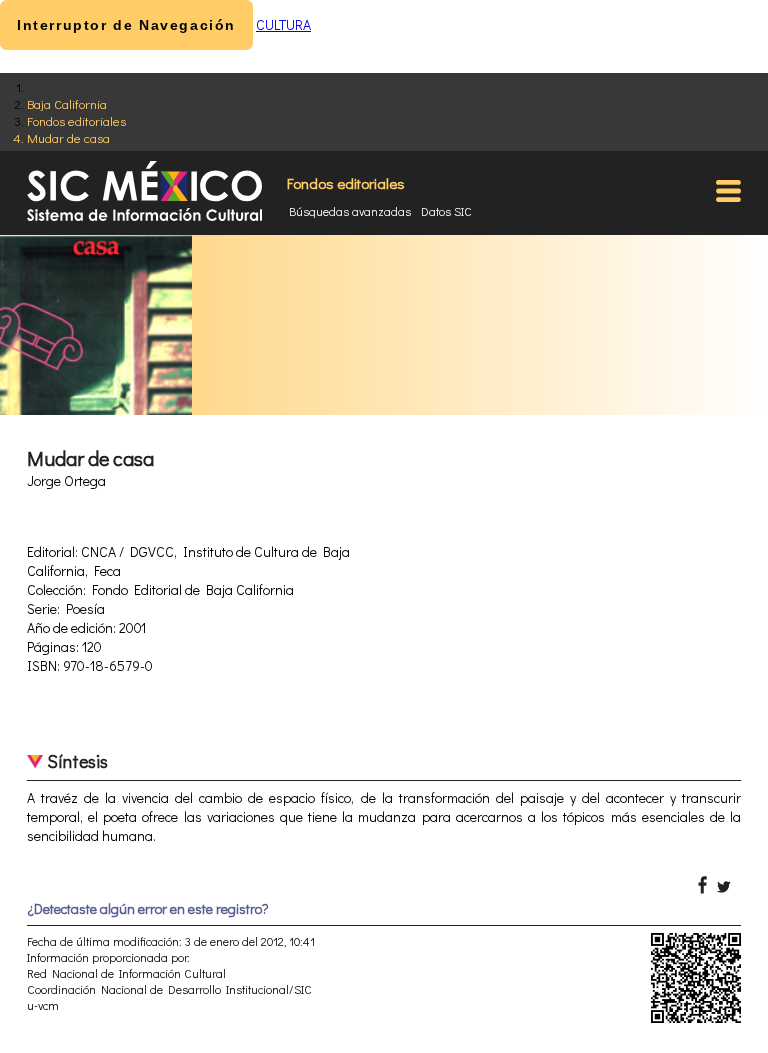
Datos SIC (446, 211)
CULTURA (283, 24)
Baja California (67, 103)
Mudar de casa (68, 137)
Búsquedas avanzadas (350, 211)
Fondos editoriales (76, 120)
